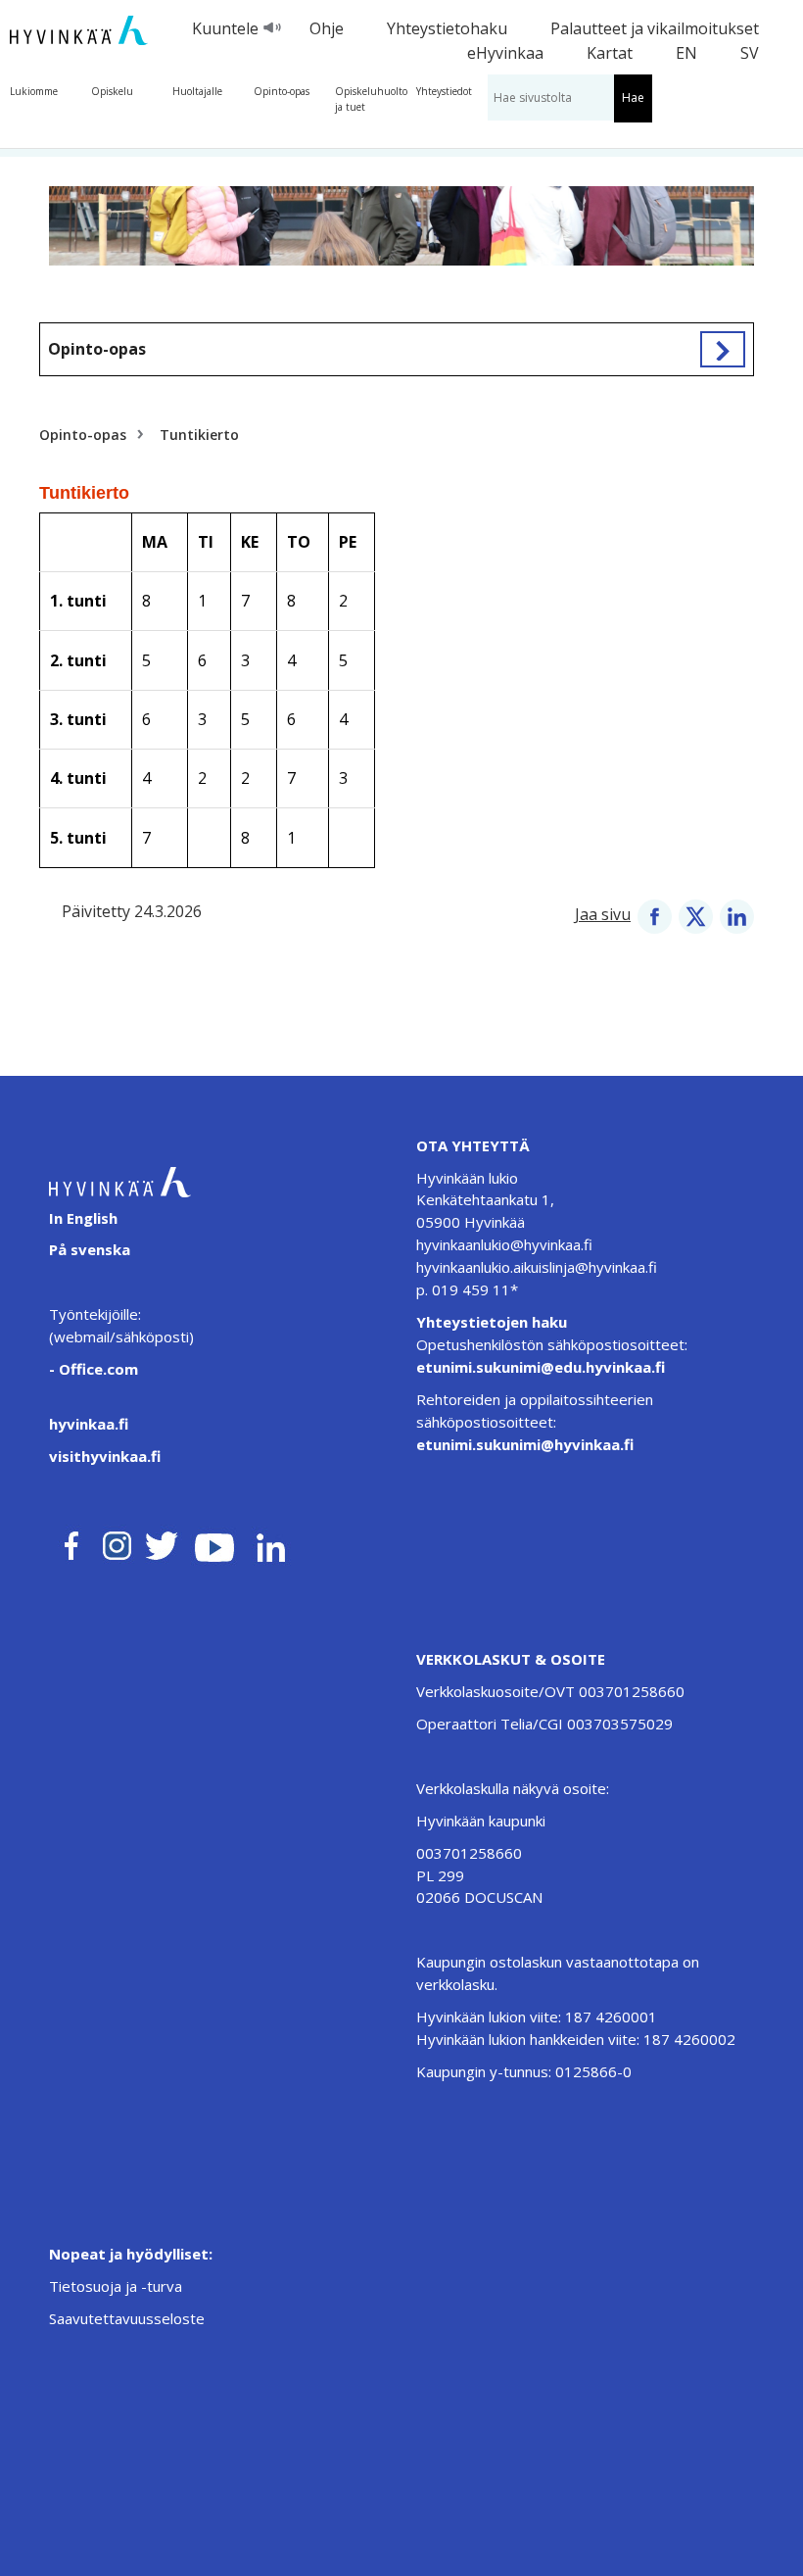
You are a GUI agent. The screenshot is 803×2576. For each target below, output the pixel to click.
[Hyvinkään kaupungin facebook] (71, 1542)
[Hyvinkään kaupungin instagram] (118, 1542)
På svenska (90, 1249)
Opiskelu (112, 91)
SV (750, 53)
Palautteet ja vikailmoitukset (655, 28)
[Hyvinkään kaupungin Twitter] (162, 1542)
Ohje (327, 28)
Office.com (96, 1369)
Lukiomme (34, 91)
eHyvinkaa (505, 53)
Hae (633, 97)
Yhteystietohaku (447, 28)
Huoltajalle (197, 91)
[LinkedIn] (737, 914)
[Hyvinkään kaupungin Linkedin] (270, 1542)
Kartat (610, 53)
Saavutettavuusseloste (127, 2318)
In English (83, 1218)
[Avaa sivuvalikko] (723, 349)
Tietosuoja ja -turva (116, 2286)
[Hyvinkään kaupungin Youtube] (214, 1542)
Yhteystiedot (444, 91)
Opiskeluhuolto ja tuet (371, 99)
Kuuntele (225, 28)
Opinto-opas (282, 91)
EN (686, 53)
